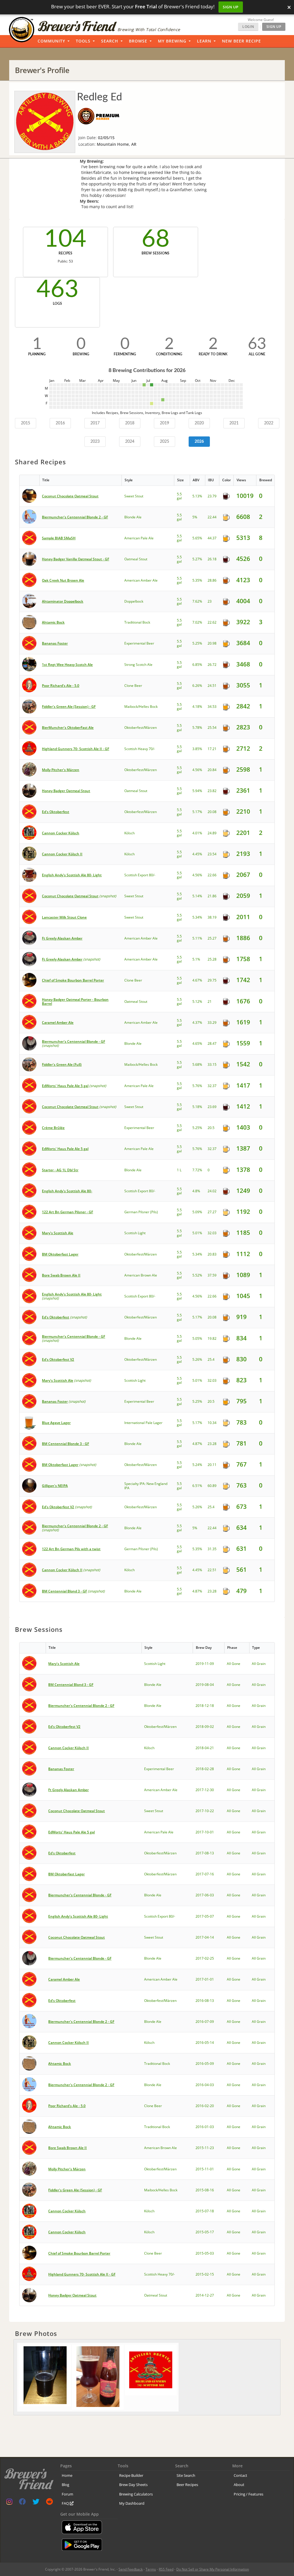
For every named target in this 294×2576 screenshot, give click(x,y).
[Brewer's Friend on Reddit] (49, 2503)
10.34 (212, 1423)
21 (210, 1002)
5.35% (197, 580)
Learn (204, 41)
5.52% (197, 1275)
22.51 (212, 1570)
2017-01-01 (205, 1979)
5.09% (197, 1212)
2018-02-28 (205, 1769)
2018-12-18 (205, 1706)
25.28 (212, 959)
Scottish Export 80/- (140, 875)
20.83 (212, 1254)
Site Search (186, 2475)
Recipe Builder (131, 2475)
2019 (165, 423)
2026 (199, 442)
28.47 (212, 1043)
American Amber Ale (141, 580)
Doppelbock (134, 601)
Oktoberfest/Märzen (141, 728)
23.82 (212, 791)
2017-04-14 (205, 1937)
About (239, 2485)
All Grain (259, 1664)
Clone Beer (133, 686)
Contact (240, 2475)
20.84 (212, 770)
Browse (138, 41)
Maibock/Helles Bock (141, 707)
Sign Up (231, 7)
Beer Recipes (187, 2485)
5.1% (196, 959)
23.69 (212, 1107)
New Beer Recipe (241, 41)
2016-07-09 (205, 2022)
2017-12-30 (205, 1790)
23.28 (212, 1444)
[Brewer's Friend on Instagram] (9, 2503)
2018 (130, 423)
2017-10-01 (205, 1832)
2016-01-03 (205, 2127)
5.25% (197, 643)
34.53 (212, 707)
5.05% (197, 1338)
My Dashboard (132, 2503)
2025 (165, 442)
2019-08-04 (205, 1685)
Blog (65, 2485)
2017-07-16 (205, 1874)
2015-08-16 (205, 2190)
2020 (199, 423)
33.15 (212, 1064)
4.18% (197, 707)
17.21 (212, 749)
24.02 (212, 1191)
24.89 (212, 833)
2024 (130, 442)
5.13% (197, 496)
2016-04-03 (205, 2085)
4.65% (197, 1043)
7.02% (197, 622)
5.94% (197, 791)
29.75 (212, 980)
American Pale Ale (139, 538)
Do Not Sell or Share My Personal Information (213, 2569)
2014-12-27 (205, 2295)
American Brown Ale (141, 1275)
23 (210, 601)
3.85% (197, 749)
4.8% (196, 1191)
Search (110, 41)
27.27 (212, 1212)
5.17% (197, 812)
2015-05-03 (205, 2253)
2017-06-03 (205, 1895)
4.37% (197, 1022)
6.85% (197, 665)
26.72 (212, 665)
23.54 (212, 854)
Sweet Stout (134, 496)
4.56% (197, 770)
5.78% (197, 728)
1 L (179, 1170)
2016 (60, 423)
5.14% (197, 896)
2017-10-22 (205, 1811)
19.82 (212, 1338)
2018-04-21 (205, 1748)
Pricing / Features (248, 2494)
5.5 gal (179, 496)
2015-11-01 (205, 2169)
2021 (234, 423)
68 (156, 239)
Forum (67, 2494)
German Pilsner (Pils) (141, 1212)
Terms (151, 2569)
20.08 (212, 812)
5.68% (197, 1064)
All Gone (234, 1664)
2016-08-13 (205, 2001)
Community (51, 41)
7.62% (197, 601)
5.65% (197, 538)
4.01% (197, 833)
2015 (26, 423)
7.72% (197, 1170)
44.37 (212, 538)
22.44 (212, 517)
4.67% (197, 980)
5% (195, 517)
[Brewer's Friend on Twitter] (36, 2503)
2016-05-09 (205, 2064)
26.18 (212, 559)
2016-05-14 (205, 2043)
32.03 (212, 1233)
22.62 (212, 622)
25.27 (212, 938)
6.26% (197, 686)
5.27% (197, 559)
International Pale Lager (143, 1423)
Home (67, 2475)
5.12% (197, 1002)
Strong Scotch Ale (138, 665)
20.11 (212, 1465)
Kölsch (129, 833)
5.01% (197, 1233)
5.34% (197, 917)
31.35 (212, 1549)
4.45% (197, 854)
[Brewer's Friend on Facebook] (22, 2503)
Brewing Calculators (136, 2494)
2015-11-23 (205, 2148)
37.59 (212, 1275)
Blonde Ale (133, 517)
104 (65, 239)
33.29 (212, 1022)
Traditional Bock (137, 622)
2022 (269, 423)
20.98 (212, 643)
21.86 (212, 896)
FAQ (66, 2503)
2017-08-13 (205, 1853)
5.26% (197, 1359)
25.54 (212, 728)
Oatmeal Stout (136, 559)
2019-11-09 (205, 1664)
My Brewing (172, 41)
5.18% (197, 1107)
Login (248, 27)
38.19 (212, 917)
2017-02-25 (205, 1958)
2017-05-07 (205, 1916)
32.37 (212, 1086)
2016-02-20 (205, 2106)
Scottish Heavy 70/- (140, 749)
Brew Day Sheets (133, 2485)
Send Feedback (131, 2569)
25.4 (211, 1359)
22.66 (212, 875)
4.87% (197, 1444)
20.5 (211, 1128)
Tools (83, 41)
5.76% (197, 1086)
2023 (95, 442)
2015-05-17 (205, 2232)
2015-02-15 (205, 2274)
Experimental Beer (139, 643)
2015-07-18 (205, 2211)
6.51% (197, 1486)
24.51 (212, 686)
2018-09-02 (205, 1727)
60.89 (212, 1486)
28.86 (212, 580)
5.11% (197, 938)
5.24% (197, 1465)
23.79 (212, 496)
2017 (95, 423)
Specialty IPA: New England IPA (146, 1486)
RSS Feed (166, 2569)
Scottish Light (135, 1233)
